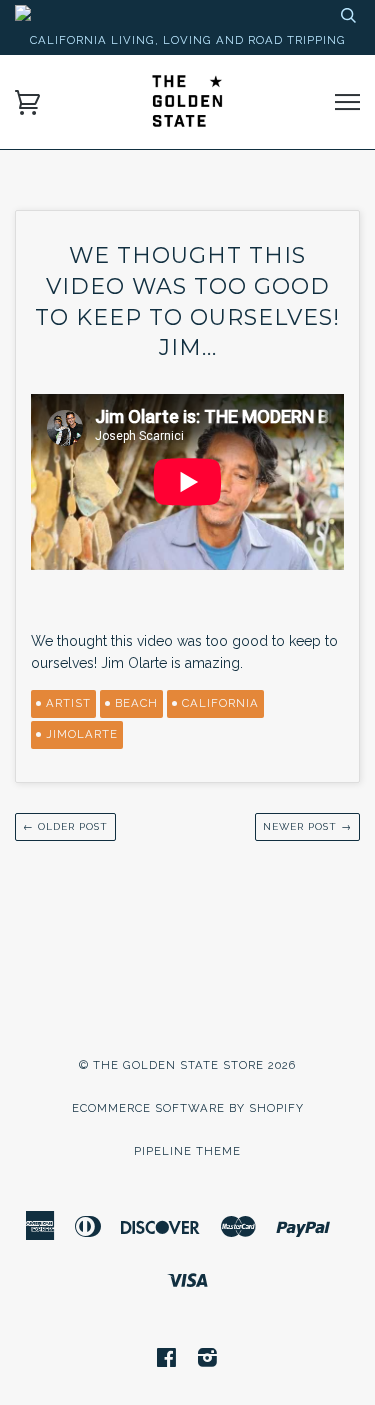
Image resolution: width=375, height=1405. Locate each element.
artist (68, 703)
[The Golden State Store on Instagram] (208, 1361)
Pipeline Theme (187, 1151)
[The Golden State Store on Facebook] (167, 1361)
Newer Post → (307, 826)
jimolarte (82, 734)
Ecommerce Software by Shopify (188, 1108)
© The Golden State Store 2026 (187, 1065)
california (220, 703)
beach (136, 703)
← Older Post (65, 826)
